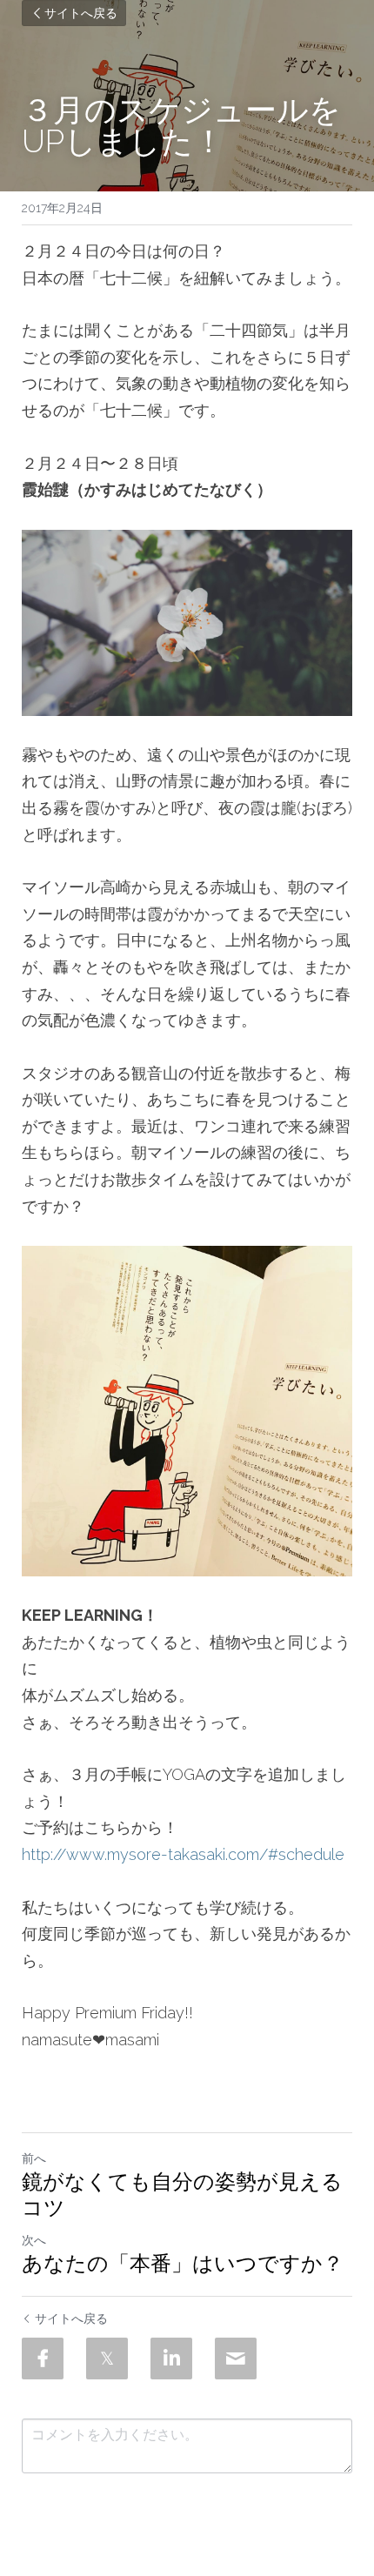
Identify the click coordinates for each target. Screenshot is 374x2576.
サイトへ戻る (81, 13)
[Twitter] (107, 2359)
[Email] (236, 2359)
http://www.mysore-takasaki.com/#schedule (183, 1854)
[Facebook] (43, 2359)
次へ (34, 2240)
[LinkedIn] (171, 2359)
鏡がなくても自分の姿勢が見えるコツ (182, 2195)
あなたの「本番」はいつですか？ (183, 2263)
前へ (34, 2158)
